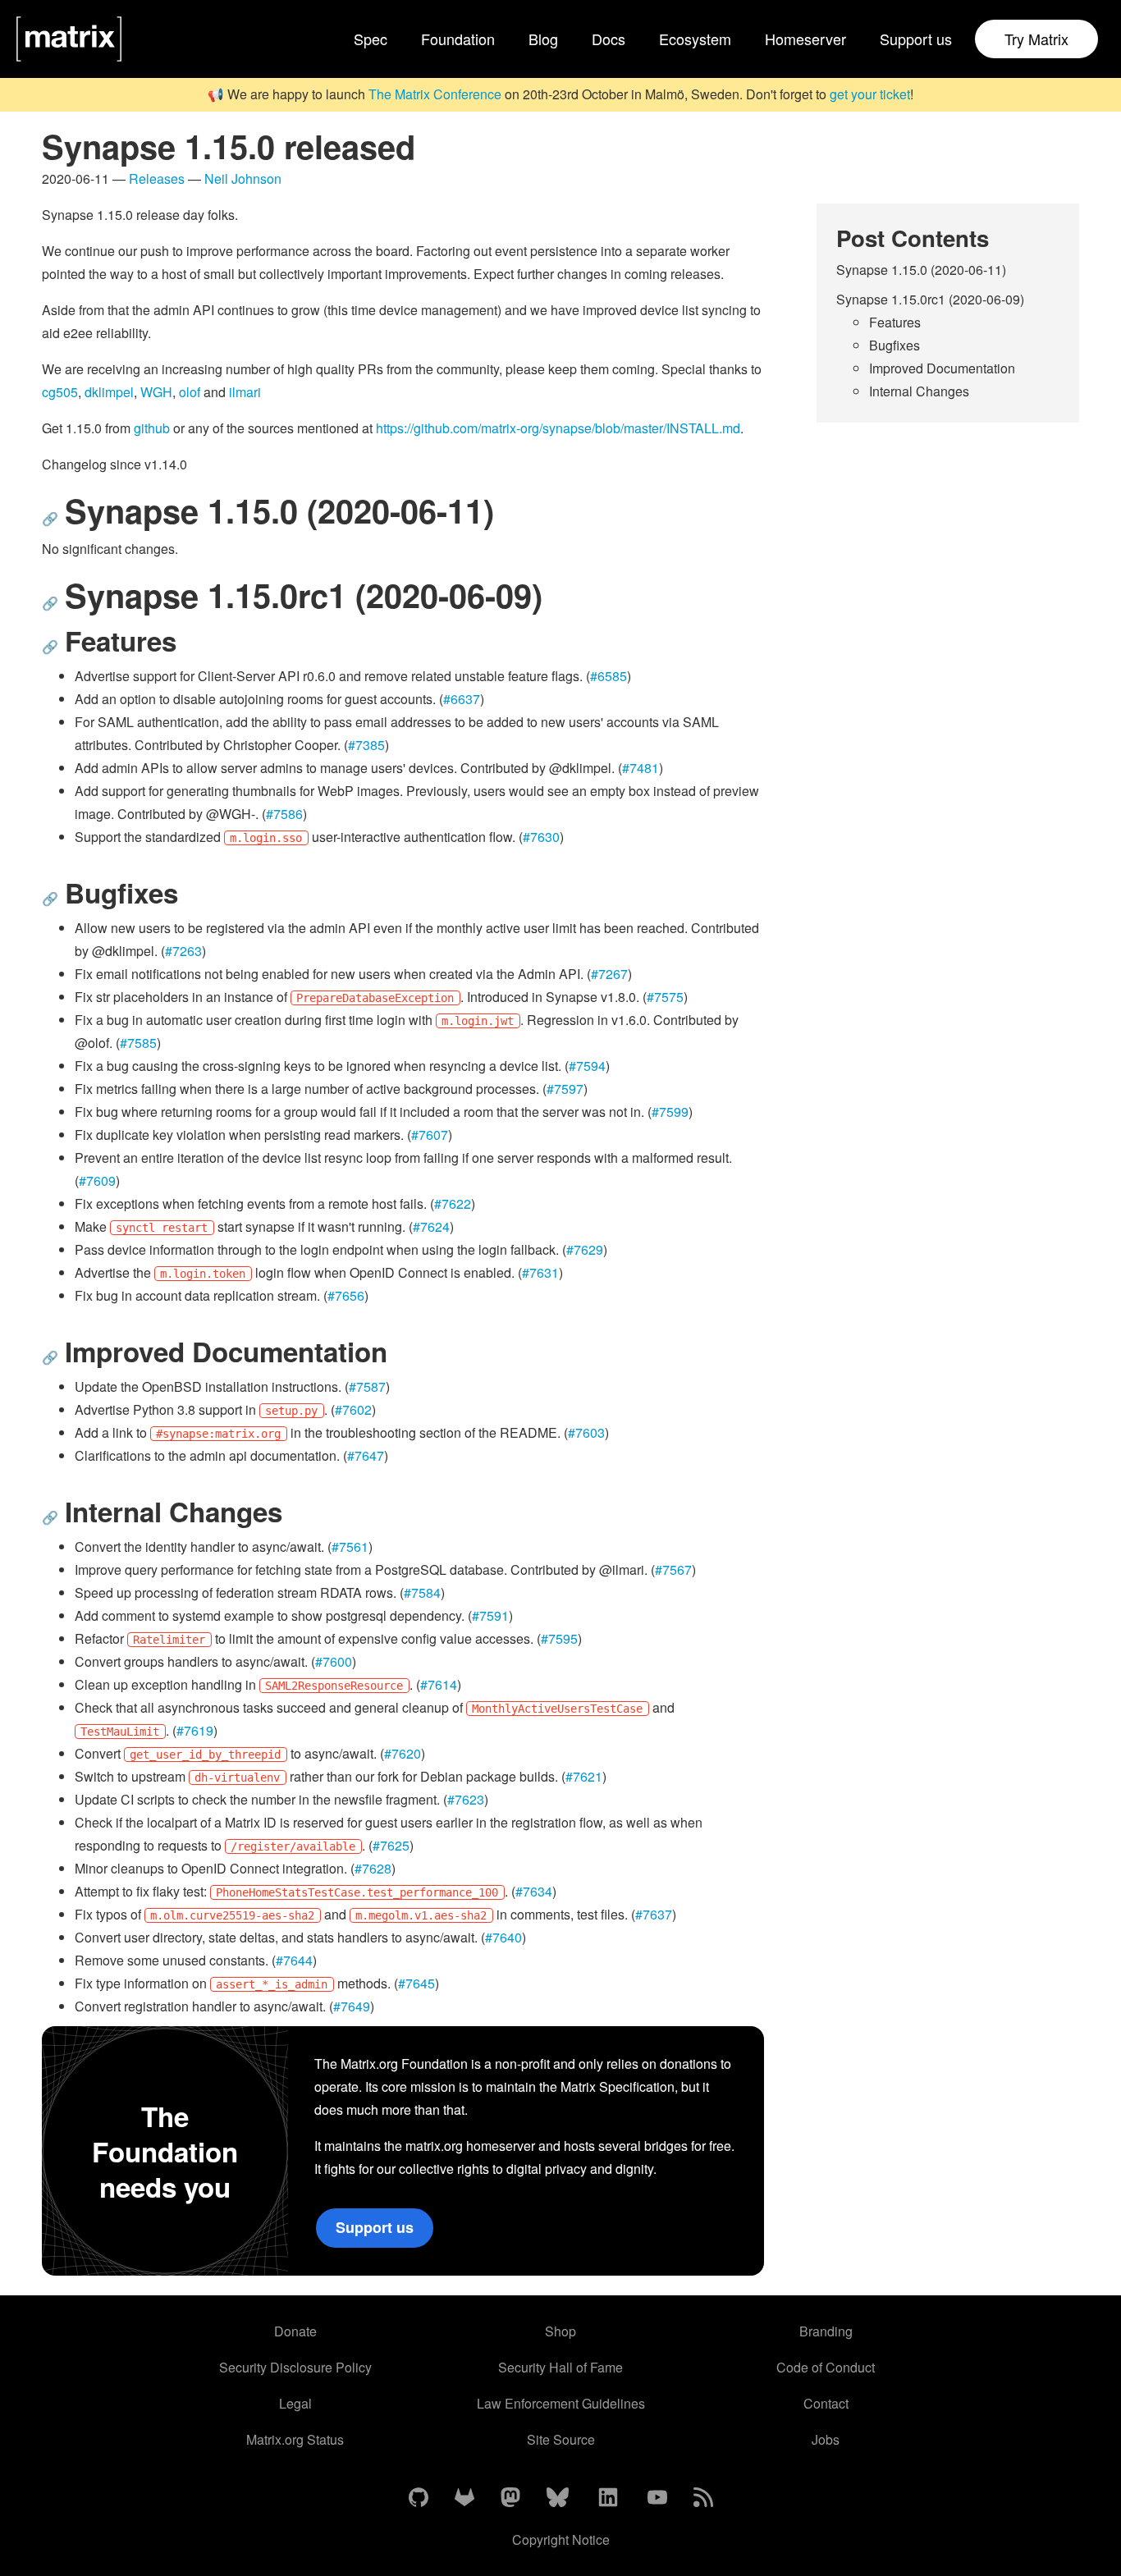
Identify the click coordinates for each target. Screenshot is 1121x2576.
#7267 (609, 974)
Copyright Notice (561, 2539)
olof (190, 392)
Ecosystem (695, 39)
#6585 (609, 676)
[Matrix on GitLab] (464, 2498)
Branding (826, 2331)
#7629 (585, 1249)
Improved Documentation (942, 368)
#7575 (665, 997)
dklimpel (109, 392)
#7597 (565, 1089)
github (152, 428)
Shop (560, 2331)
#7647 (366, 1455)
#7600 (334, 1661)
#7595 (559, 1638)
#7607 (430, 1135)
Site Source (561, 2439)
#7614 (439, 1684)
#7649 (352, 2006)
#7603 (586, 1432)
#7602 (353, 1409)
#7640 (503, 1937)
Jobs (826, 2439)
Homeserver (805, 39)
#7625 (391, 1845)
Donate (295, 2331)
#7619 (195, 1730)
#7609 (97, 1180)
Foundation (458, 39)
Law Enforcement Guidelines (561, 2403)
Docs (609, 39)
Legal (295, 2403)
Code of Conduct (826, 2367)
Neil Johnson (243, 178)
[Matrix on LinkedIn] (608, 2498)
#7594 (587, 1066)
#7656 (346, 1295)
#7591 (490, 1615)
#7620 (403, 1753)
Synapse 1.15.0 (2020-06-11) (921, 270)
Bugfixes (895, 345)
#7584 (422, 1592)
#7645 (416, 1983)
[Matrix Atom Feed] (703, 2498)
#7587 (367, 1386)
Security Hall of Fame (560, 2367)
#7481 (641, 768)
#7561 (350, 1547)
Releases (157, 178)
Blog (543, 39)
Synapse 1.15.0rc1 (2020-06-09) (930, 299)
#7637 (654, 1914)
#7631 (540, 1272)
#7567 (673, 1569)
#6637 (462, 699)
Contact (826, 2403)
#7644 (294, 1960)
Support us (916, 39)
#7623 (466, 1799)
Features (895, 322)
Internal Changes (919, 391)
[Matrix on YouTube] (657, 2498)
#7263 (183, 951)
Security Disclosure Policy (295, 2367)
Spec (371, 39)
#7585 (138, 1043)
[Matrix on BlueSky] (558, 2498)
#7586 (284, 814)
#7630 (541, 837)
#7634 (534, 1891)
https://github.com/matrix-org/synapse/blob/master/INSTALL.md (558, 428)
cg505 (60, 392)
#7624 (431, 1226)
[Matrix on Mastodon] (510, 2498)
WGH (156, 392)
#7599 (670, 1112)
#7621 (584, 1776)
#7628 (373, 1868)
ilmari (245, 392)
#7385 (366, 745)
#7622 (453, 1203)
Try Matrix (1036, 39)
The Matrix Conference (435, 94)
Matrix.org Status (295, 2439)
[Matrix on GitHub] (419, 2498)
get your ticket (870, 94)
